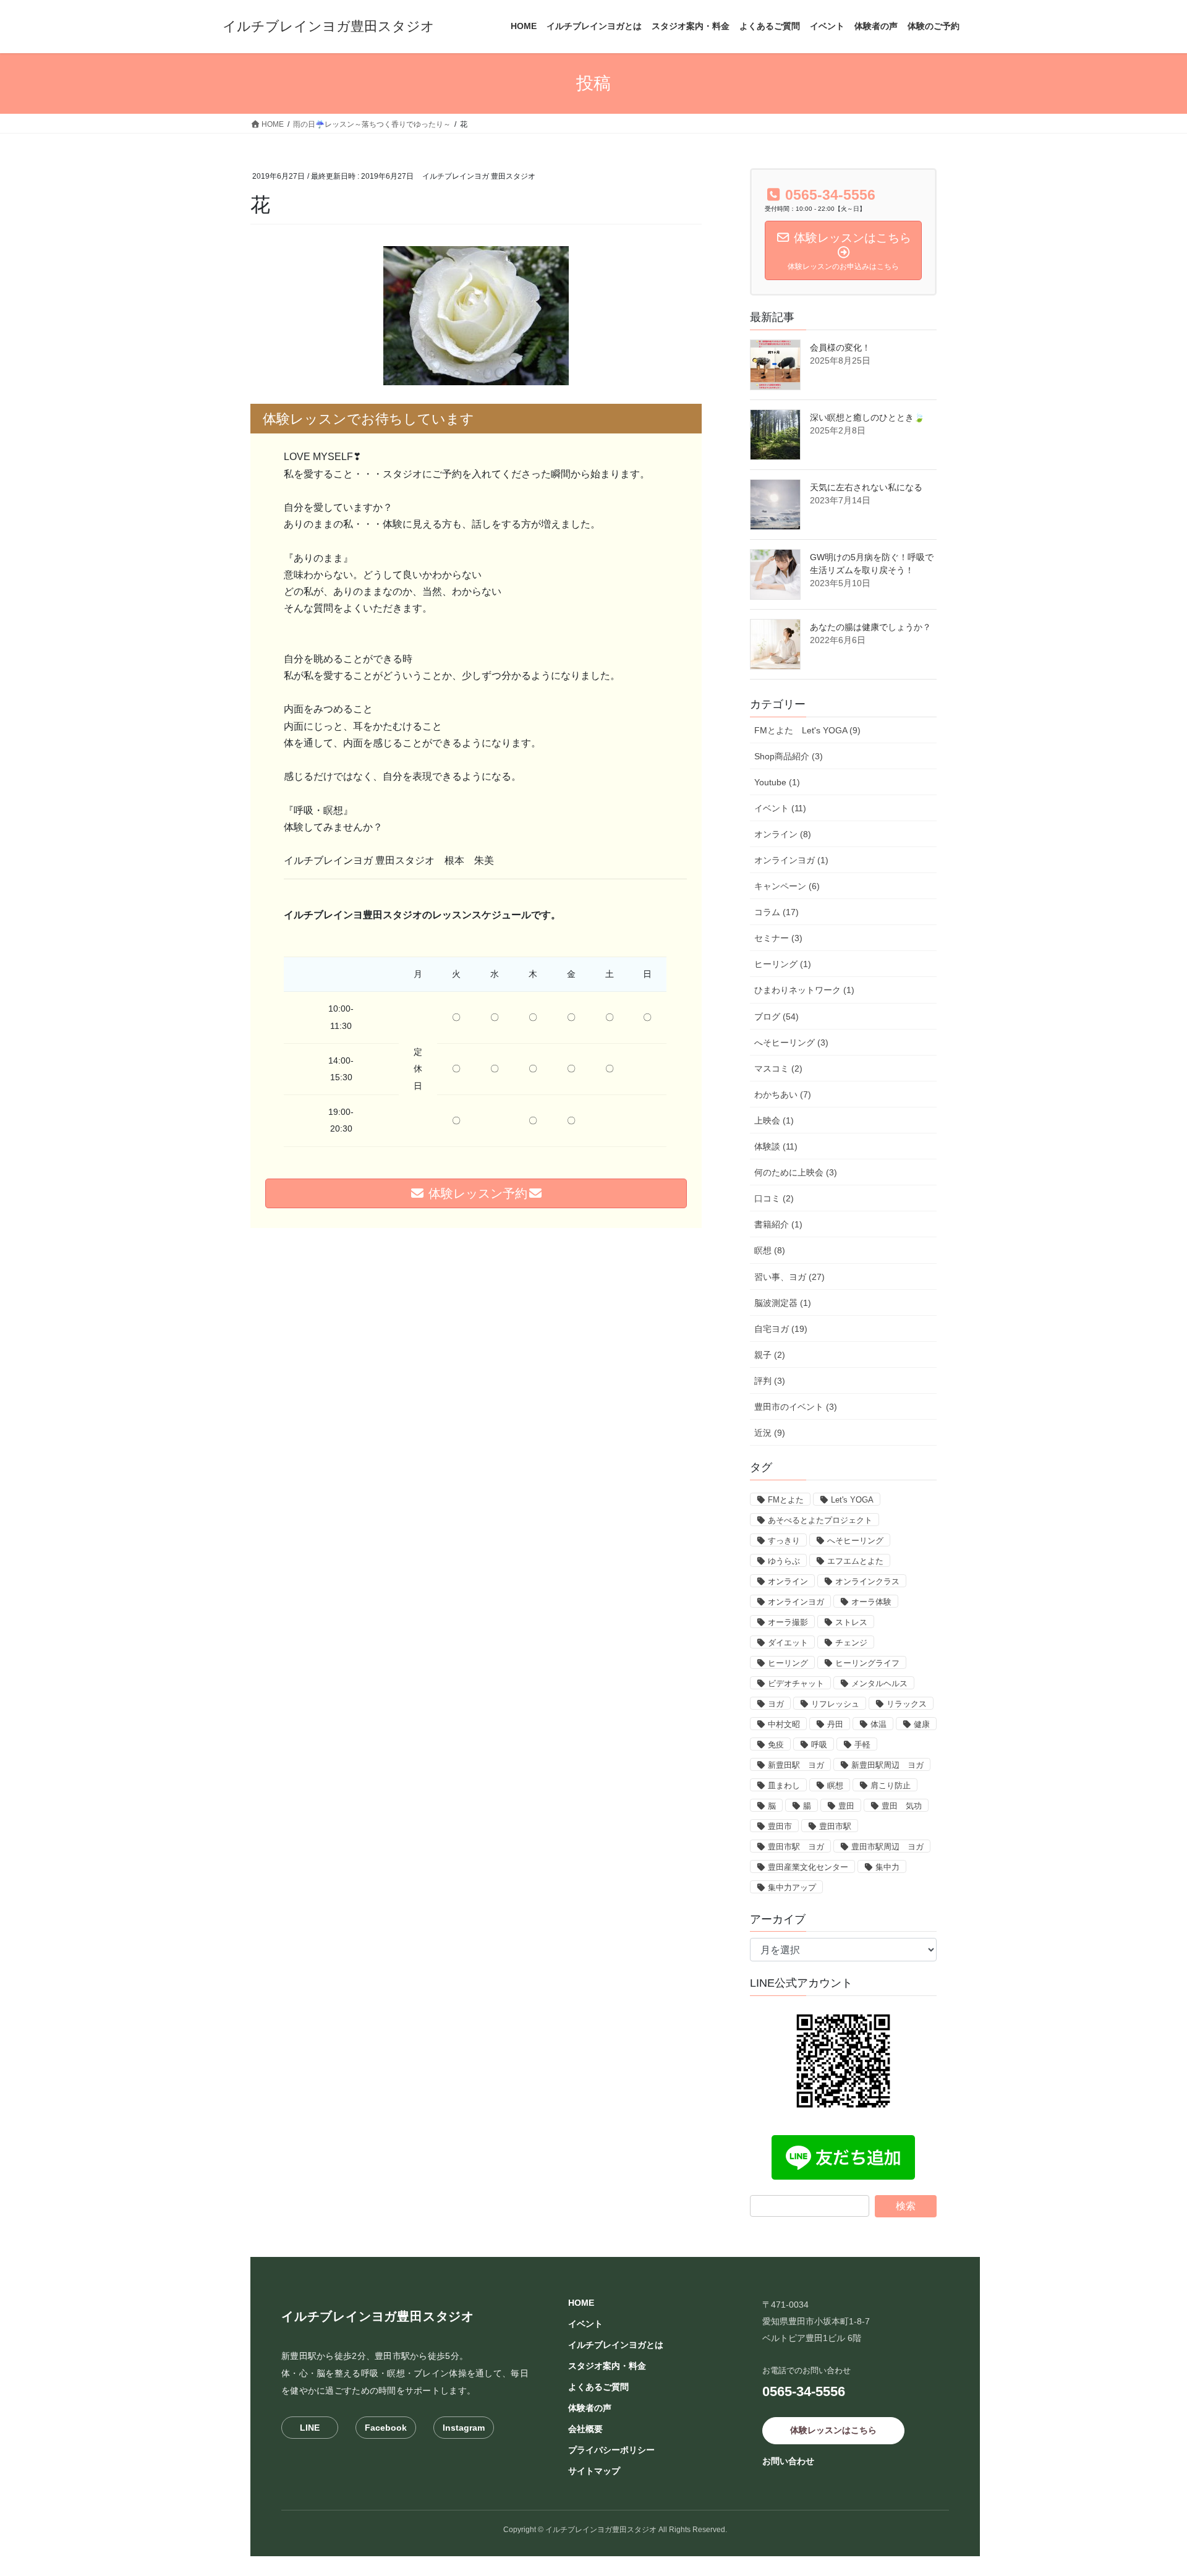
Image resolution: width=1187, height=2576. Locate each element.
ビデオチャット (796, 1683)
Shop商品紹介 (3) (789, 756)
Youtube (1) (777, 782)
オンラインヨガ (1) (791, 860)
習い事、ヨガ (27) (789, 1277)
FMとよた (786, 1500)
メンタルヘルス (879, 1683)
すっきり (784, 1541)
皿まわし (784, 1785)
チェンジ (851, 1643)
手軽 (862, 1745)
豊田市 (780, 1826)
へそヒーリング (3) (791, 1043)
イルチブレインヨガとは (616, 2345)
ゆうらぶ (784, 1561)
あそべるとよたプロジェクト (820, 1520)
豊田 (846, 1806)
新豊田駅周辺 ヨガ (887, 1765)
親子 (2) (770, 1355)
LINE (310, 2428)
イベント (585, 2324)
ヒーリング (788, 1663)
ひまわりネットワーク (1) (804, 990)
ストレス (851, 1622)
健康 (922, 1724)
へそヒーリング (855, 1541)
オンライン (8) (783, 834)
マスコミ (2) (778, 1068)
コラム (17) (776, 912)
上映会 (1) (774, 1120)
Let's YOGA (852, 1500)
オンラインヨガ (796, 1602)
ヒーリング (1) (783, 964)
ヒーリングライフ (867, 1663)
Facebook (386, 2428)
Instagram (464, 2428)
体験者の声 (590, 2408)
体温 (879, 1724)
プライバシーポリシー (611, 2450)
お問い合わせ (788, 2461)
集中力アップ (792, 1887)
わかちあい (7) (783, 1094)
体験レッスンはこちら (833, 2430)
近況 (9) (770, 1433)
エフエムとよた (855, 1561)
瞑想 (835, 1785)
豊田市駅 (835, 1826)
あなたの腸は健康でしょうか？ (870, 627)
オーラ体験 (871, 1602)
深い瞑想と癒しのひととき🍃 (867, 417)
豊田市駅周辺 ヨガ (887, 1847)
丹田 (835, 1724)
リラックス (907, 1704)
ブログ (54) (776, 1017)
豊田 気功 (902, 1806)
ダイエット (788, 1643)
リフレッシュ (835, 1704)
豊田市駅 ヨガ (796, 1847)
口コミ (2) (774, 1198)
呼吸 (819, 1745)
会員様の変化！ (840, 348)
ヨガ (776, 1704)
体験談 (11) (776, 1146)
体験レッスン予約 (476, 1193)
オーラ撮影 (788, 1622)
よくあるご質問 (598, 2387)
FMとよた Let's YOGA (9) (807, 730)
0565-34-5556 (804, 2391)
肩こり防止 (891, 1785)
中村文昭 (784, 1724)
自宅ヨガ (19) (781, 1329)
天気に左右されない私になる (866, 487)
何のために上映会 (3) (796, 1172)
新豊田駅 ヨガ (796, 1765)
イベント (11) (780, 808)
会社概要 (585, 2429)
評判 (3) (770, 1381)
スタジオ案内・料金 (607, 2366)
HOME (581, 2303)
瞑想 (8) (770, 1250)
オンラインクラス (867, 1581)
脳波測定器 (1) (783, 1303)
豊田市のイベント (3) (796, 1407)
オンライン (788, 1581)
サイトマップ (594, 2471)
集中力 (887, 1867)
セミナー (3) (778, 938)
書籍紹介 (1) (778, 1224)
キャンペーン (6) (787, 886)
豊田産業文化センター (808, 1867)
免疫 (776, 1745)
